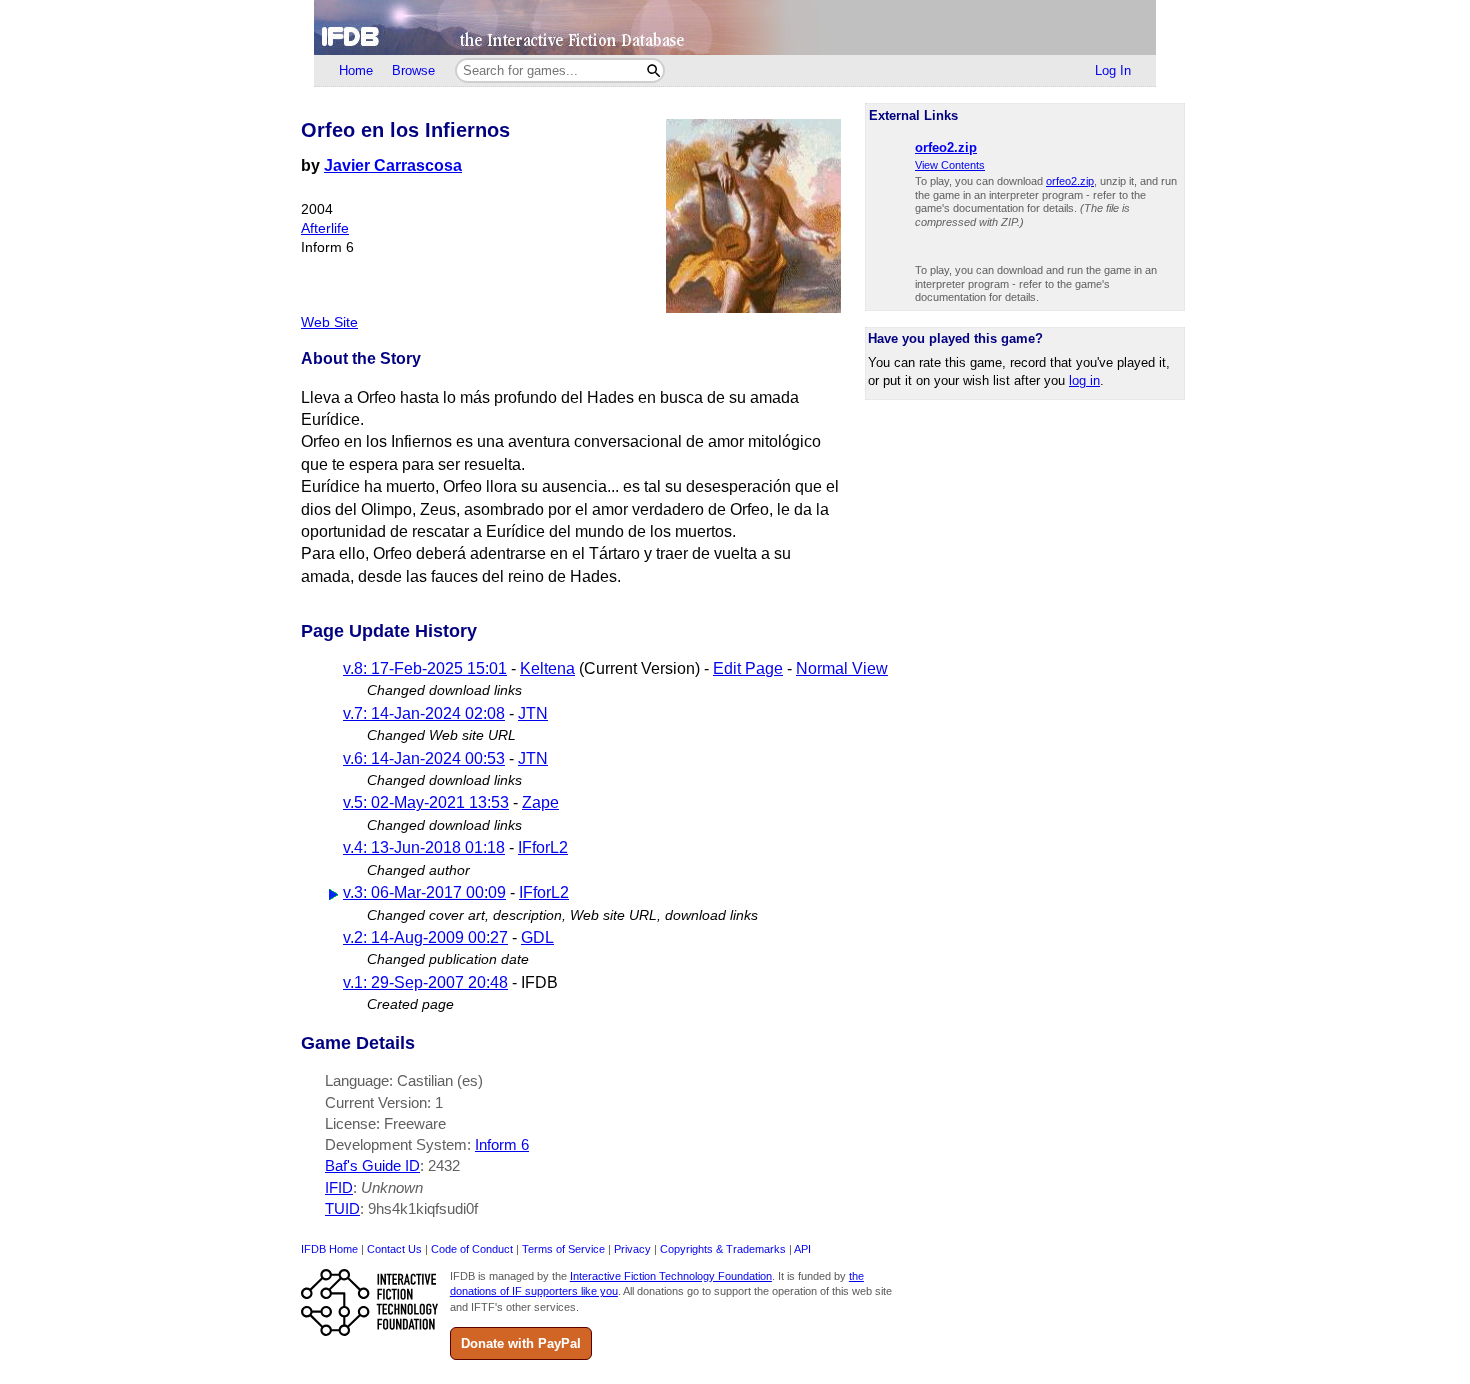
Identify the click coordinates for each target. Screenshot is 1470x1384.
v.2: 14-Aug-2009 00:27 (425, 937)
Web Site (329, 322)
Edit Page (748, 668)
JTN (533, 713)
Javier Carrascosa (393, 165)
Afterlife (325, 228)
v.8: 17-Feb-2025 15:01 (425, 668)
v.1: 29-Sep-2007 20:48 (425, 982)
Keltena (547, 668)
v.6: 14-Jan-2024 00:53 (424, 758)
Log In (1113, 70)
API (802, 1249)
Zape (540, 802)
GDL (537, 937)
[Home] (735, 27)
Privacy (632, 1249)
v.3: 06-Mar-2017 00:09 (424, 892)
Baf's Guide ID (372, 1165)
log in (1084, 380)
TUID (342, 1208)
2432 (444, 1165)
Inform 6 (502, 1144)
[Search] (653, 70)
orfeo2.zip (1070, 181)
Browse (413, 70)
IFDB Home (329, 1249)
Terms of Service (563, 1249)
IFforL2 (543, 847)
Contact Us (394, 1249)
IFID (339, 1187)
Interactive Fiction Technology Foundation (671, 1276)
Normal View (842, 668)
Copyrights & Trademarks (723, 1249)
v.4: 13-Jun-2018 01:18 (424, 847)
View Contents (950, 165)
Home (356, 70)
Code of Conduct (472, 1249)
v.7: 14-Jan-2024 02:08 (424, 713)
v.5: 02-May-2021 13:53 (426, 802)
